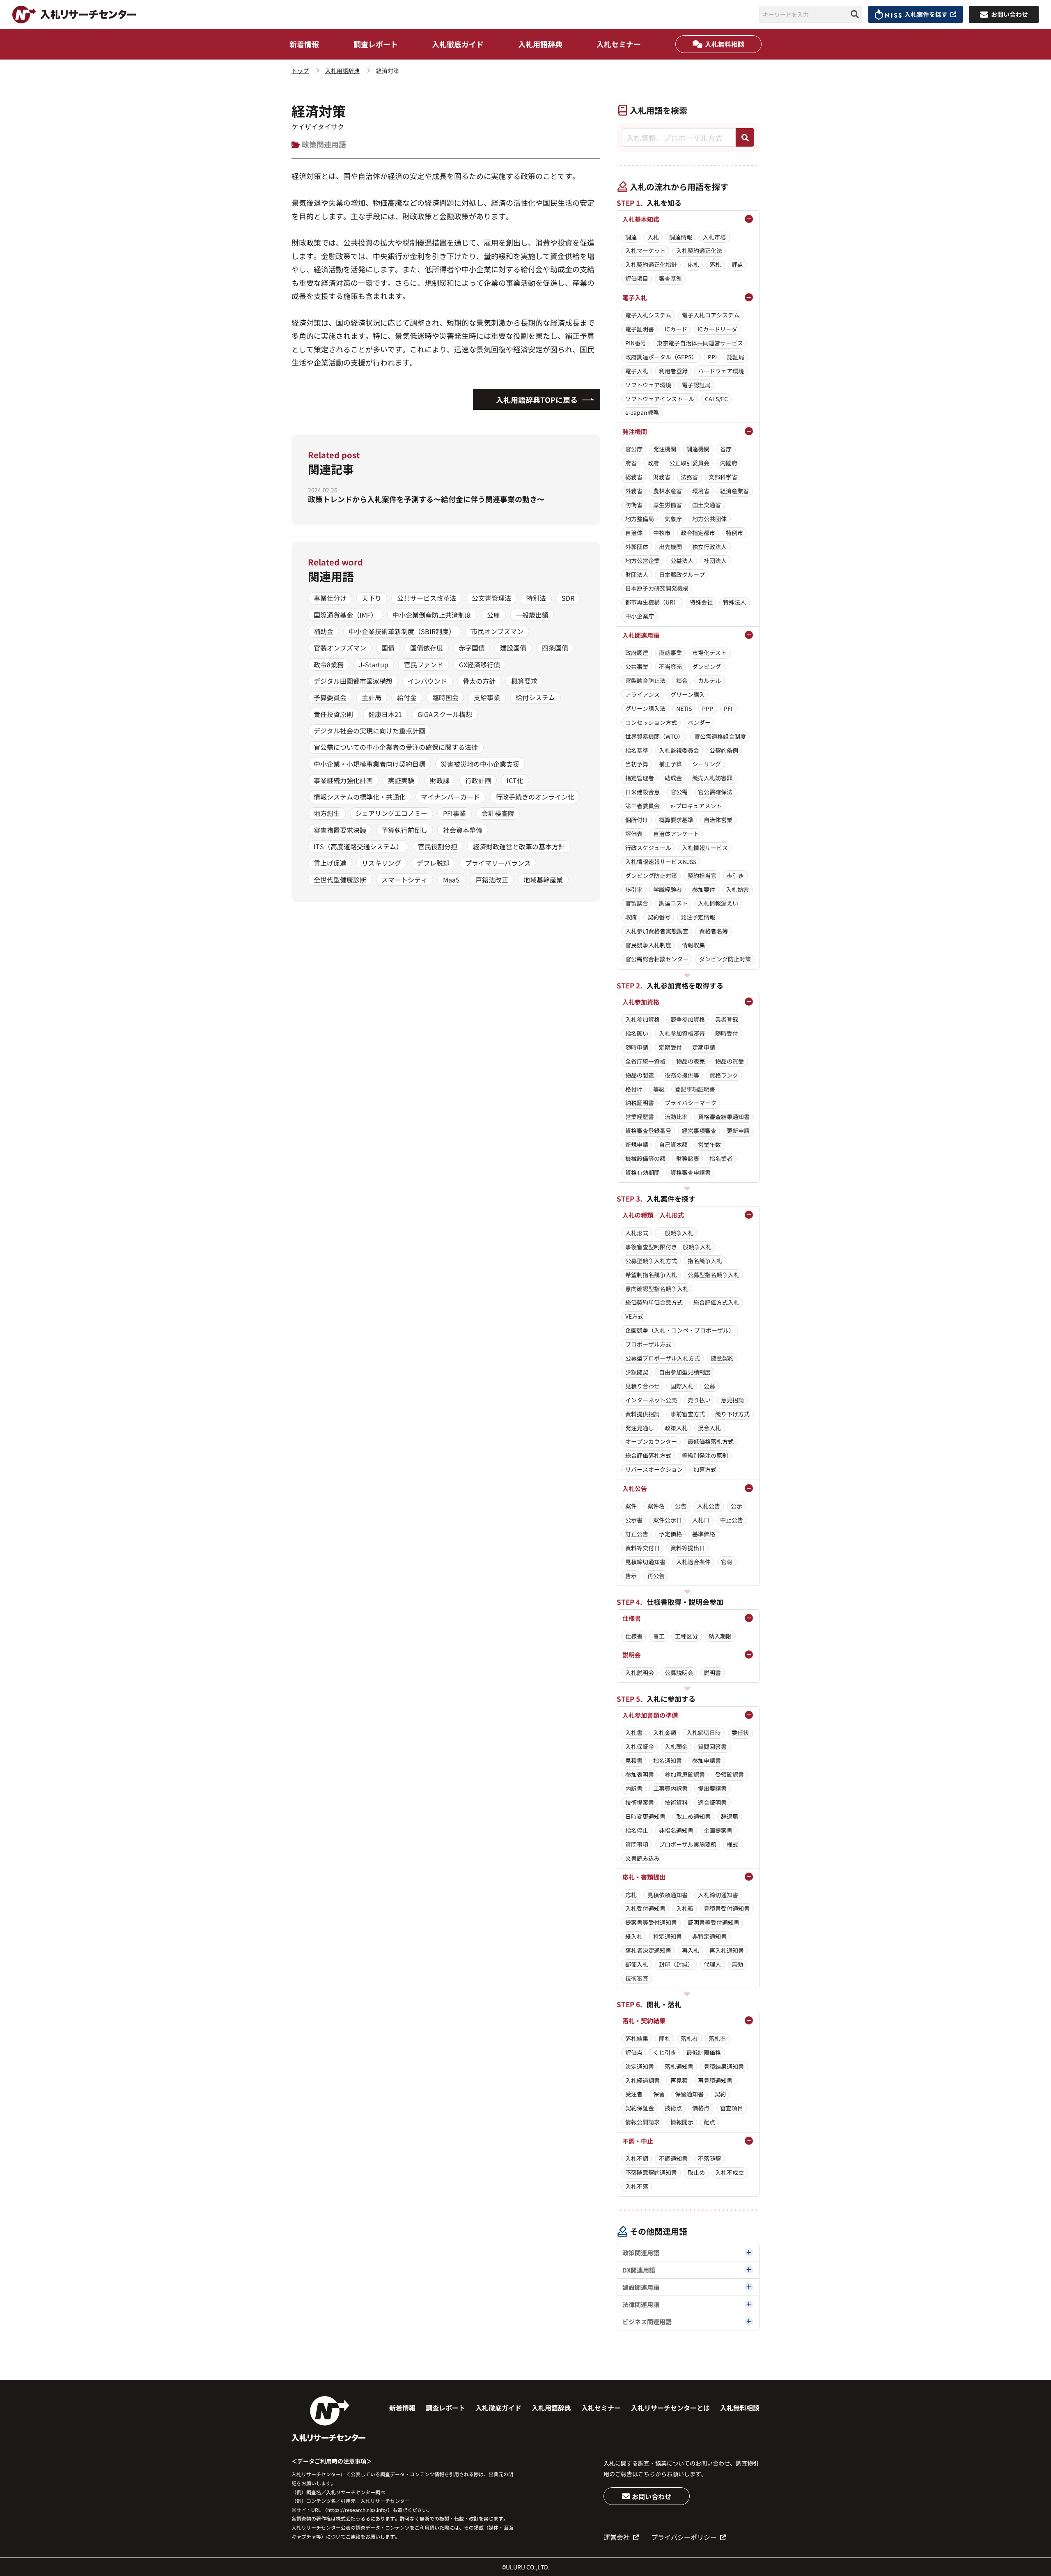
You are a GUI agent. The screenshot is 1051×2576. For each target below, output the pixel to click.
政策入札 (676, 1428)
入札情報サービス (705, 848)
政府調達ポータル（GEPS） (661, 357)
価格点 (701, 2108)
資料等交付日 (643, 1548)
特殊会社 (701, 602)
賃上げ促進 (330, 863)
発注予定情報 (698, 917)
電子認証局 (696, 385)
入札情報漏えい (718, 903)
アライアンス (643, 694)
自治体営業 (718, 820)
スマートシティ (404, 880)
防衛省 (634, 505)
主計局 (372, 697)
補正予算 (670, 764)
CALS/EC (716, 399)
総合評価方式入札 (716, 1302)
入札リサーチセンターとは (670, 2408)
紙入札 (634, 1936)
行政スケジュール (648, 848)
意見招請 (732, 1400)
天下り (372, 598)
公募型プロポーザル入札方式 (663, 1358)
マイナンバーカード (450, 797)
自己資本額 (673, 1144)
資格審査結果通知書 (724, 1117)
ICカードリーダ (717, 329)
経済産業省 (734, 491)
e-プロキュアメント (696, 806)
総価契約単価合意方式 (654, 1302)
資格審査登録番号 (648, 1131)
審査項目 (732, 2108)
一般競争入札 (676, 1233)
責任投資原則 (333, 714)
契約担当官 (702, 876)
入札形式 (637, 1233)
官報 (727, 1562)
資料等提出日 (688, 1548)
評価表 (634, 834)
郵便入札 (637, 1964)
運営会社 (617, 2537)
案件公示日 (668, 1520)
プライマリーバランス (498, 863)
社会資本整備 (463, 830)
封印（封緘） (676, 1964)
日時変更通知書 (645, 1816)
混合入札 (709, 1428)
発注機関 (665, 449)
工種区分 (686, 1636)
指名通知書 (668, 1760)
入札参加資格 (643, 1019)
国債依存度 (427, 648)
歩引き (735, 876)
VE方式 (634, 1316)
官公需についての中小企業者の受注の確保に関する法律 (396, 747)
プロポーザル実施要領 (688, 1844)
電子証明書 (640, 329)
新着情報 (304, 44)
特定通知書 (668, 1936)
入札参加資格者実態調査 (657, 931)
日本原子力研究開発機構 (657, 588)
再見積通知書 (715, 2080)
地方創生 (327, 813)
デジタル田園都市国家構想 (353, 681)
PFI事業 (454, 813)
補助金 (324, 631)
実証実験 (401, 780)
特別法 (536, 598)
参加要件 (704, 889)
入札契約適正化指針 (651, 264)
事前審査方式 (688, 1414)
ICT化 (515, 780)
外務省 (634, 491)
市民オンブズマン (497, 631)
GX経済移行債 (480, 664)
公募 (709, 1386)
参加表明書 (640, 1774)
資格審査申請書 (691, 1172)
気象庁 (673, 519)
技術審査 (637, 1978)
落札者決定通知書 (648, 1950)
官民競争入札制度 (648, 945)
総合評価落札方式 (648, 1455)
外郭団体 (637, 547)
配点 (709, 2122)
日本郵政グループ (682, 574)
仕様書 (634, 1636)
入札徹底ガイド (458, 44)
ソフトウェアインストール (660, 399)
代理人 (712, 1964)
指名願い (637, 1033)
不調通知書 (673, 2158)
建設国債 (513, 648)
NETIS (684, 708)
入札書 (634, 1733)
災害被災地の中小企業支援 (480, 764)
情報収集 (693, 945)
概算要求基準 (676, 820)
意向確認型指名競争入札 (657, 1289)
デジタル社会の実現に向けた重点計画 (369, 731)
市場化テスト (709, 653)
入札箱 (685, 1908)
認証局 (736, 357)
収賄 (631, 917)
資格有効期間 (643, 1172)
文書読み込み (643, 1858)
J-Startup (374, 664)
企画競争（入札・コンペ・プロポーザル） (680, 1330)
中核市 (662, 533)
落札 (715, 264)
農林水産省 (668, 491)
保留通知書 (689, 2094)
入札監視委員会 (679, 750)
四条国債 (555, 648)
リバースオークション (654, 1469)
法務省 (689, 477)
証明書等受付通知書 (714, 1922)
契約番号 (659, 917)
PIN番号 (636, 343)
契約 (720, 2094)
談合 (682, 680)
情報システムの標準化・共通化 (360, 797)
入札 (653, 237)
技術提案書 (640, 1802)
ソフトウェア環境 (648, 385)
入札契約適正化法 (699, 250)
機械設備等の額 (645, 1158)
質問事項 (637, 1844)
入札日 (701, 1520)
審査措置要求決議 (340, 830)
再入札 (691, 1950)
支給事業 (487, 697)
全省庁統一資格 (645, 1061)
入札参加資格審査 (682, 1033)
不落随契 (709, 2158)
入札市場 (714, 237)
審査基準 (670, 278)
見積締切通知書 (645, 1562)
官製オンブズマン (340, 648)
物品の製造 (640, 1075)
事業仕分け (330, 598)
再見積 (679, 2080)
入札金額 (665, 1733)
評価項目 (637, 278)
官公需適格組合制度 (720, 736)
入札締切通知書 (718, 1895)
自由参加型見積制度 (685, 1372)
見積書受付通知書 (727, 1908)
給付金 (407, 697)
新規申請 (637, 1144)
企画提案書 (718, 1830)
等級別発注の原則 (705, 1455)
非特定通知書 (709, 1936)
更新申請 (738, 1131)
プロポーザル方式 (648, 1344)
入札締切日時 (704, 1733)
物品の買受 (730, 1061)
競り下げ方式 (732, 1414)
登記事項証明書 (695, 1089)
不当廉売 (670, 666)
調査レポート (376, 44)
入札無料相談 (725, 44)
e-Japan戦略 (642, 412)
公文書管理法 (491, 598)
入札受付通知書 (645, 1908)
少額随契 (637, 1372)
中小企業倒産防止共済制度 (432, 615)
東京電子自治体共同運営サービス (700, 343)
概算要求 (524, 681)
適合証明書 (712, 1802)
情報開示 (682, 2122)
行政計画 (478, 780)
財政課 (440, 780)
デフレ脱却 (433, 863)
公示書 (634, 1520)
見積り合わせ (643, 1386)
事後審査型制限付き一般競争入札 (668, 1247)
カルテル (709, 680)
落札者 (689, 2038)
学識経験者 (668, 889)
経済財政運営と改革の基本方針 (519, 846)
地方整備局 (640, 519)
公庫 (493, 615)
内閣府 (729, 463)
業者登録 (727, 1019)
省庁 (726, 449)
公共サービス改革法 (427, 598)
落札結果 (637, 2038)
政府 (653, 463)
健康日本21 (385, 714)
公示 (737, 1506)
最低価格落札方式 (711, 1441)
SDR (568, 598)
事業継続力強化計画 (343, 780)
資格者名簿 (714, 931)
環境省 (701, 491)
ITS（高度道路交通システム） (358, 846)
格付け (634, 1089)
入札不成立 (730, 2172)
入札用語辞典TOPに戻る (537, 400)
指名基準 (637, 750)
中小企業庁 (640, 616)
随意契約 (722, 1358)
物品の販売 (691, 1061)
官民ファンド (424, 664)
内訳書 (634, 1788)
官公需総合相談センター (657, 959)
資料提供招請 (643, 1414)
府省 (631, 463)
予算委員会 (330, 697)
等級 (659, 1089)
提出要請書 (712, 1788)
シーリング (707, 764)
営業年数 (709, 1144)
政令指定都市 (698, 533)
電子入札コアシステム (711, 315)
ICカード (676, 329)
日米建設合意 (643, 792)
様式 (732, 1844)
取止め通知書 (693, 1816)
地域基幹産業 (543, 880)
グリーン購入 (688, 694)
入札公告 (709, 1506)
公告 (681, 1506)
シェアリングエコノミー (391, 813)
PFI (728, 708)
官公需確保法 (715, 792)
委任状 (740, 1733)
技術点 (673, 2108)
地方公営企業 (643, 561)
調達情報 (681, 237)
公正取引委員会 (689, 463)
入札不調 (637, 2158)
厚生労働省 (668, 505)
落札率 (717, 2038)
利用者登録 (673, 371)
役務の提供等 (682, 1075)
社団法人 (715, 561)
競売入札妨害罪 (712, 778)
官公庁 (634, 449)
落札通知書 (679, 2066)
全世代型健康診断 (340, 880)
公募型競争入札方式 (651, 1261)
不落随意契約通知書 (651, 2172)
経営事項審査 (699, 1131)
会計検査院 (498, 813)
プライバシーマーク (691, 1103)
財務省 (662, 477)
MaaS (451, 880)
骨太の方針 (479, 681)
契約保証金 (640, 2108)
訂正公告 (637, 1534)
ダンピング (707, 666)
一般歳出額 (532, 615)
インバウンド (427, 681)
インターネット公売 (651, 1400)
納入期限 (720, 1636)
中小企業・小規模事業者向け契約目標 (369, 764)
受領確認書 (730, 1774)
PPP (708, 708)
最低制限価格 (704, 2052)
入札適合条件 (693, 1562)
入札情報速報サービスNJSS (661, 862)
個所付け (637, 820)
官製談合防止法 (645, 680)
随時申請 (637, 1047)
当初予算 (637, 764)
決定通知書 (640, 2066)
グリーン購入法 (645, 708)
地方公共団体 (709, 519)
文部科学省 (723, 477)
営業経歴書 (640, 1117)
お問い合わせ (652, 2496)
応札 (693, 264)
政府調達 (637, 653)
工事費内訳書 (670, 1788)
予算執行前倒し (404, 830)
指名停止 (637, 1830)
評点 (737, 264)
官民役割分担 (438, 846)
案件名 (656, 1506)
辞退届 (730, 1816)
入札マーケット (645, 250)
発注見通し (640, 1428)
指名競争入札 (705, 1261)
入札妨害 (737, 889)
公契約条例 (724, 750)
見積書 (634, 1760)
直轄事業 (670, 653)
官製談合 (637, 903)
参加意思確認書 (685, 1774)
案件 (631, 1506)
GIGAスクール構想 (445, 714)
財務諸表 (688, 1158)
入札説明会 (640, 1673)
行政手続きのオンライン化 (535, 797)
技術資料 (676, 1802)
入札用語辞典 (540, 44)
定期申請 (704, 1047)
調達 (631, 237)
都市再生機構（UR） (652, 602)
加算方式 (705, 1469)
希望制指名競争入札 (651, 1275)
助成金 (673, 778)
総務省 (634, 477)
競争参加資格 (688, 1019)
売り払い (699, 1400)
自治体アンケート (676, 834)
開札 (665, 2038)
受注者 (634, 2094)
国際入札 (682, 1386)
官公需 (679, 792)
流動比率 (676, 1117)
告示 (631, 1576)
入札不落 (637, 2186)
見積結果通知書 (724, 2066)
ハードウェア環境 (721, 371)
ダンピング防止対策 (651, 876)
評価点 (634, 2052)
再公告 (656, 1576)
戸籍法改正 (492, 880)
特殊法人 (734, 602)
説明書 (712, 1673)
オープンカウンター (651, 1441)
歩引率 (634, 889)
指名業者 (721, 1158)
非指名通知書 (676, 1830)
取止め (696, 2172)
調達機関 (698, 449)
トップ (300, 71)
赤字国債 (472, 648)
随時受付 (727, 1033)
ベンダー (699, 722)
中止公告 (732, 1520)
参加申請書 (707, 1760)
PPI (712, 357)
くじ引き (665, 2052)
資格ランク (724, 1075)
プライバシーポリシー (684, 2537)
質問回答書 (712, 1746)
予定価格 (670, 1534)
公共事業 (637, 666)
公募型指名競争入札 (714, 1275)
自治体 (634, 533)
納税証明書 (640, 1103)
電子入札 (637, 371)
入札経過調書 (643, 2080)
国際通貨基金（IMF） (345, 615)
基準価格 (704, 1534)
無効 (737, 1964)
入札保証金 (640, 1746)
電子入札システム (648, 315)
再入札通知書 (727, 1950)
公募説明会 (679, 1673)
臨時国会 (445, 697)
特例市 (734, 533)
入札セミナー (619, 44)
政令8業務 (329, 664)
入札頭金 (676, 1746)
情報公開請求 (643, 2122)
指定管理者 (640, 778)
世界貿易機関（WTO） (654, 736)
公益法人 (682, 561)
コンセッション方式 (651, 722)
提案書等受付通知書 (651, 1922)
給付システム (535, 697)
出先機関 (670, 547)
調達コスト (673, 903)
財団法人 (637, 574)
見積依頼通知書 (668, 1895)
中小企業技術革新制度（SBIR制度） (402, 631)
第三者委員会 (643, 806)
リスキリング (381, 863)
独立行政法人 (709, 547)
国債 (388, 648)
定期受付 (670, 1047)
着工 (659, 1636)
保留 (659, 2094)
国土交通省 (707, 505)
